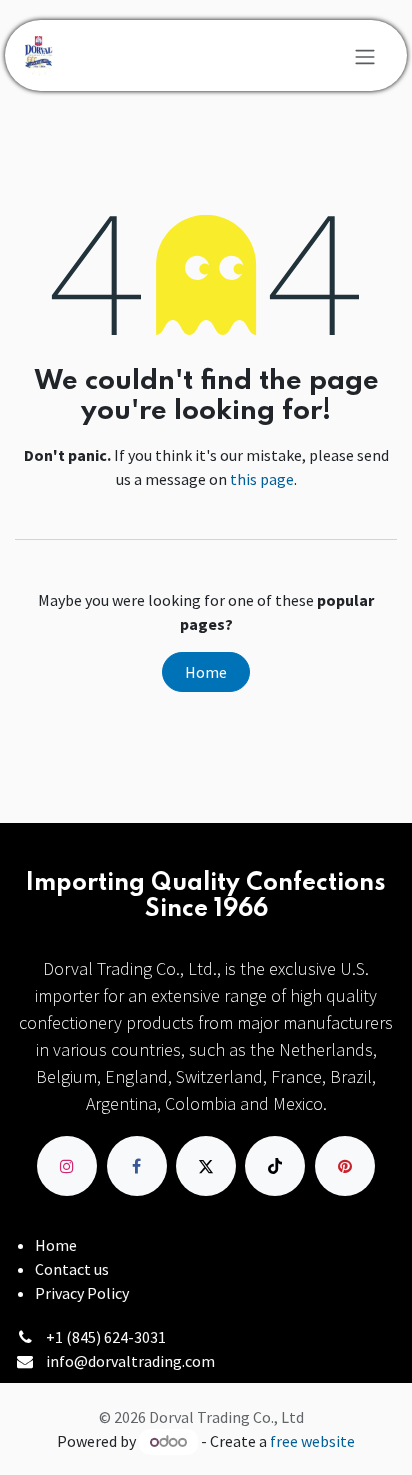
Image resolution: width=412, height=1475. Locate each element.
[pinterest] (345, 1166)
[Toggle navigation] (365, 56)
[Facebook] (137, 1166)
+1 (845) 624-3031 (106, 1337)
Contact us (72, 1269)
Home (206, 672)
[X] (206, 1166)
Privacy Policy (82, 1293)
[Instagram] (67, 1166)
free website (312, 1441)
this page (262, 479)
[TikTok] (275, 1166)
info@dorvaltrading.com (130, 1361)
